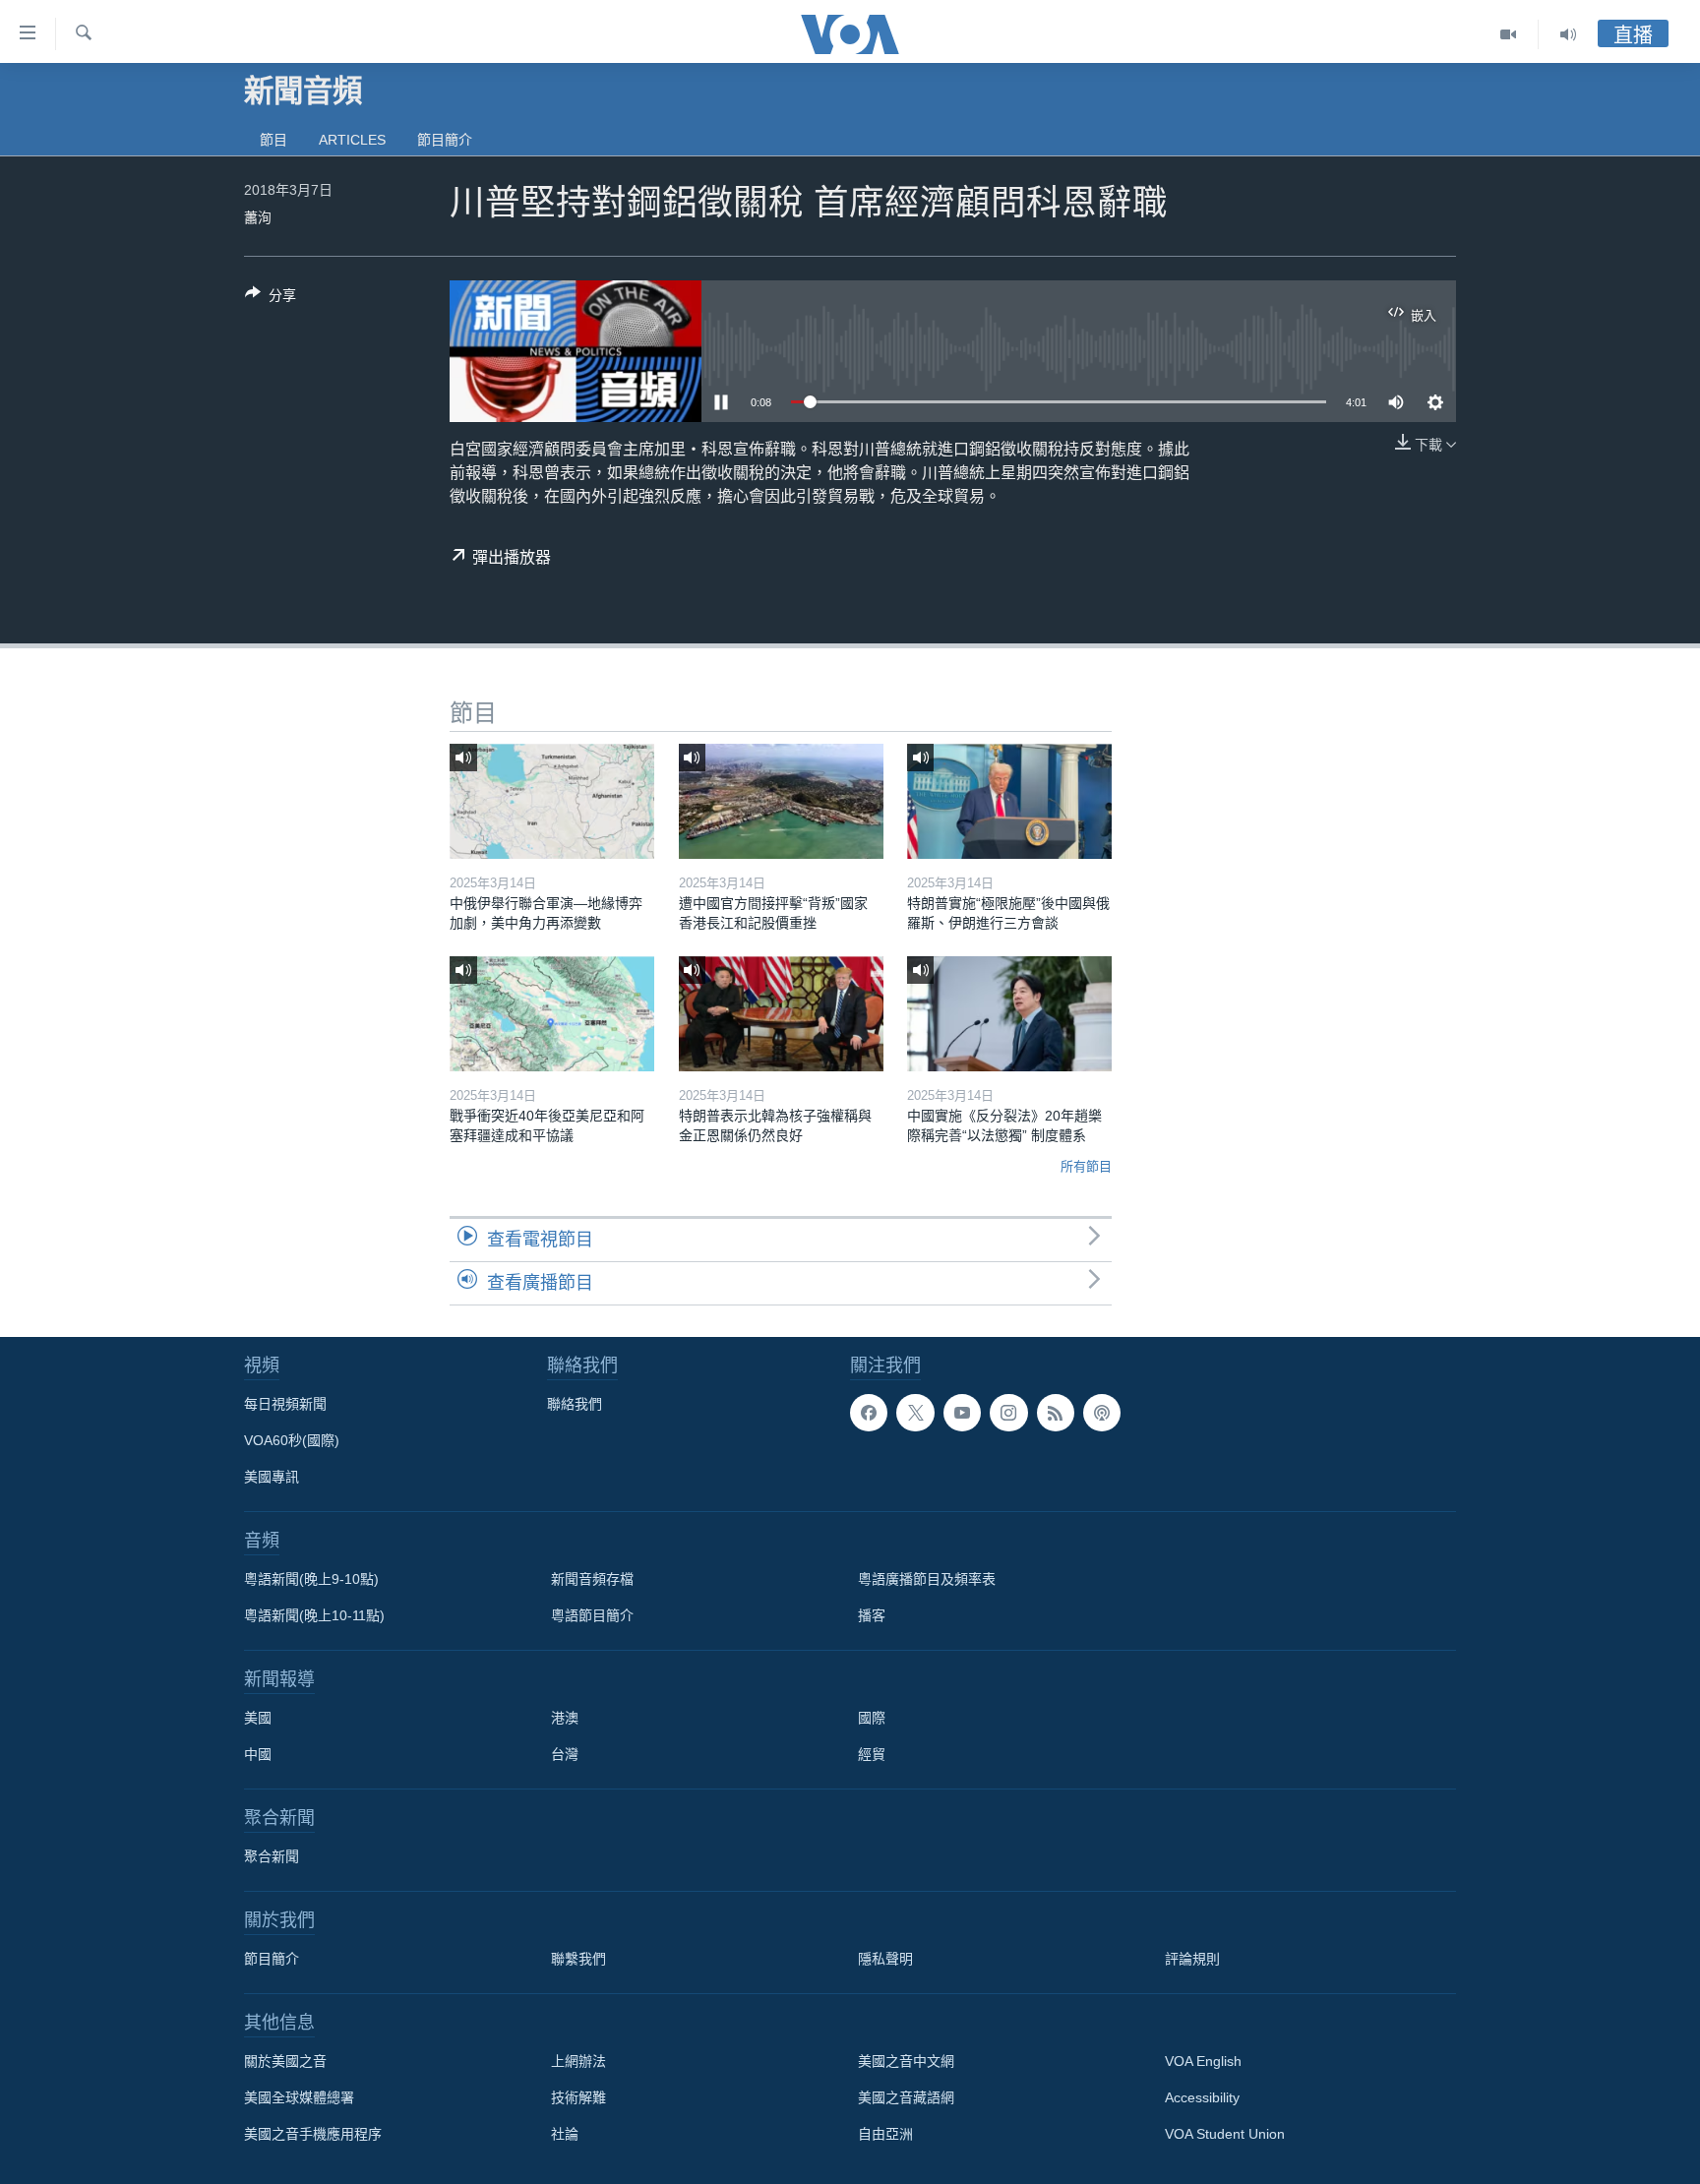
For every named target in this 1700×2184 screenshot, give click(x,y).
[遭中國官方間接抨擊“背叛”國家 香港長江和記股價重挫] (781, 801)
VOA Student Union (1225, 2134)
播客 (872, 1615)
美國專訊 (272, 1477)
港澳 (565, 1718)
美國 (258, 1718)
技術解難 (578, 2097)
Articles (352, 140)
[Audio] (1568, 34)
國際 (872, 1718)
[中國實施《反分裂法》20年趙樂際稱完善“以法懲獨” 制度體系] (1009, 1014)
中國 (258, 1754)
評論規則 (1192, 1959)
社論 (565, 2134)
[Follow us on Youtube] (962, 1413)
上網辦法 (578, 2061)
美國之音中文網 (906, 2061)
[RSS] (1056, 1413)
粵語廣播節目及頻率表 (927, 1579)
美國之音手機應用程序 (313, 2134)
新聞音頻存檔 (592, 1579)
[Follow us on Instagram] (1008, 1413)
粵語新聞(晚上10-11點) (314, 1615)
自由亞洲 (885, 2134)
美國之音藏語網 (906, 2097)
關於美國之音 (285, 2061)
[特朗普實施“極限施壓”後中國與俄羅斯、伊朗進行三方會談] (1009, 801)
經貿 (872, 1754)
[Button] (271, 299)
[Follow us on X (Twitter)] (915, 1413)
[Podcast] (1102, 1413)
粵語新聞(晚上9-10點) (311, 1579)
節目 (273, 140)
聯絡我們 (575, 1404)
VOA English (1203, 2061)
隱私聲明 (885, 1959)
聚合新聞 (272, 1856)
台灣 (565, 1754)
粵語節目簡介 (592, 1615)
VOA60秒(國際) (292, 1440)
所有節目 (1086, 1166)
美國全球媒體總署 (299, 2097)
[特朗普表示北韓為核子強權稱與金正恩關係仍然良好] (781, 1014)
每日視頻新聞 (285, 1404)
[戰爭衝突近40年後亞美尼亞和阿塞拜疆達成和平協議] (552, 1014)
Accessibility (1202, 2097)
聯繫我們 (578, 1959)
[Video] (1509, 34)
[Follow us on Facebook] (869, 1413)
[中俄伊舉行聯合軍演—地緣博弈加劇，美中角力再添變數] (552, 801)
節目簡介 (445, 140)
